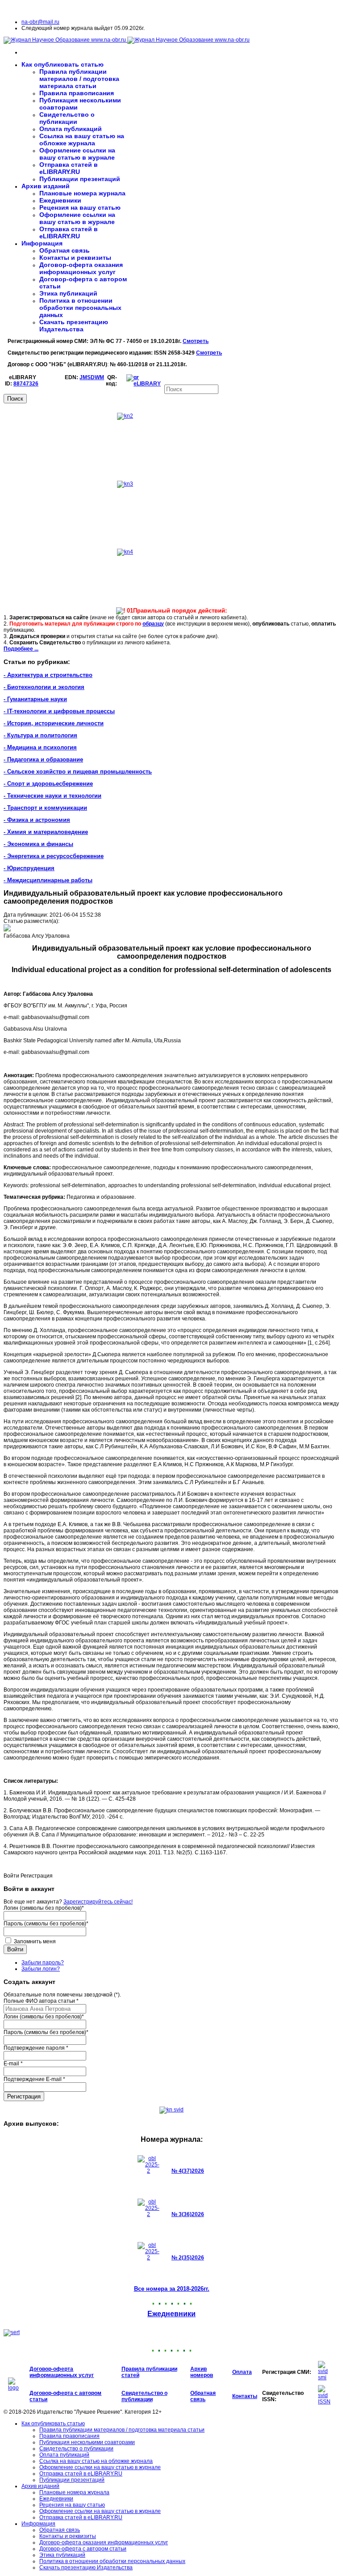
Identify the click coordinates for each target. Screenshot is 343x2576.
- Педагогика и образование (43, 759)
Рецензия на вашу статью (80, 207)
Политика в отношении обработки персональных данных (80, 308)
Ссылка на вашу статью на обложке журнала (82, 140)
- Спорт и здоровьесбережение (48, 784)
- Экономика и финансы (38, 844)
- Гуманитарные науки (35, 699)
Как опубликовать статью (63, 64)
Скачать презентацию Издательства (74, 326)
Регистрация (24, 2096)
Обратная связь (65, 250)
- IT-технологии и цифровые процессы (59, 711)
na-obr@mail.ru (40, 22)
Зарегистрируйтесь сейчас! (98, 1902)
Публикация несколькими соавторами (87, 2442)
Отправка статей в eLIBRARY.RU (69, 168)
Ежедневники (60, 200)
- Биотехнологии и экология (44, 687)
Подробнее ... (21, 649)
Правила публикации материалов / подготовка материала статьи (79, 79)
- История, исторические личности (54, 723)
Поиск (15, 399)
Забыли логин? (41, 1969)
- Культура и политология (40, 735)
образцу (153, 624)
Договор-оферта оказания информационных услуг (81, 268)
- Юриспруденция (29, 868)
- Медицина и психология (40, 747)
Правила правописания (77, 93)
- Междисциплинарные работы (48, 880)
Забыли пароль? (43, 1963)
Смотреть (196, 341)
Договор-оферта (51, 2369)
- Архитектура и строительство (48, 675)
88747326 (26, 384)
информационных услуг (62, 2375)
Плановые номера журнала (82, 193)
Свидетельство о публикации (67, 118)
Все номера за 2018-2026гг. (172, 2289)
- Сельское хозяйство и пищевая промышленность (78, 772)
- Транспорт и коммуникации (45, 808)
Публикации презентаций (80, 179)
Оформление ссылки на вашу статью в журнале (77, 154)
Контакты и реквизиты (75, 258)
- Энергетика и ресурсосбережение (54, 856)
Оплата (242, 2372)
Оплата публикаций (71, 129)
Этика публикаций (68, 293)
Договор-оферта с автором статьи (83, 2549)
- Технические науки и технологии (52, 796)
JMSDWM (92, 377)
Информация (42, 243)
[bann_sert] (12, 2332)
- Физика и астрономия (37, 820)
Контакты (245, 2396)
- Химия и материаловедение (46, 832)
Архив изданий (46, 186)
